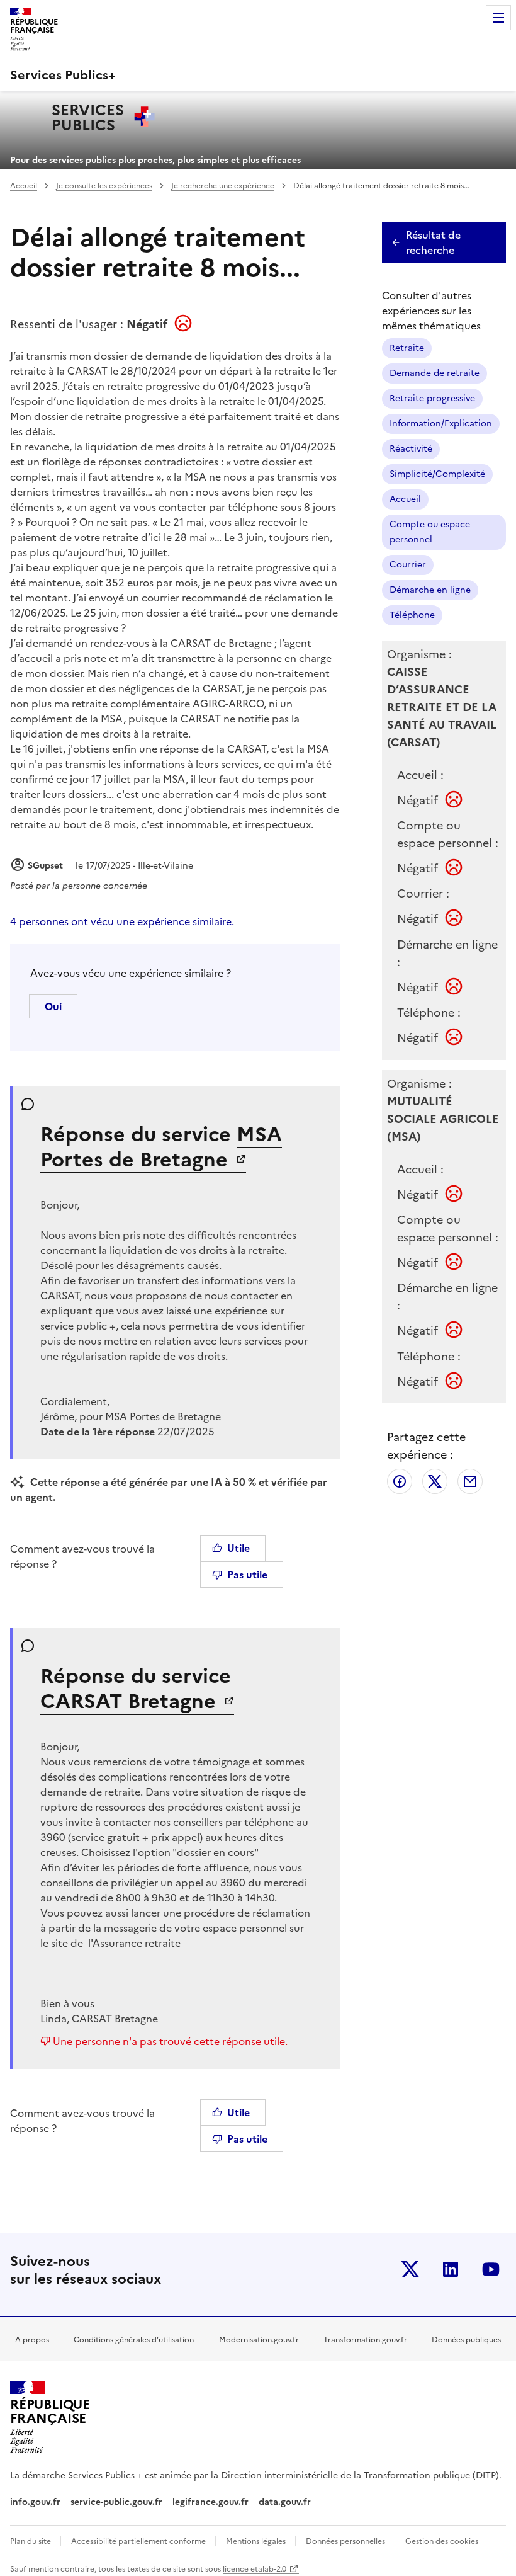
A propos (32, 2340)
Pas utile (247, 1575)
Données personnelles (346, 2541)
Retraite (407, 348)
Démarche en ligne (430, 590)
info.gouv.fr (35, 2502)
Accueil (24, 186)
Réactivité (411, 449)
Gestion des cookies (442, 2541)
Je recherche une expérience (223, 186)
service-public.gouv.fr (116, 2502)
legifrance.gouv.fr (210, 2502)
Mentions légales (257, 2541)
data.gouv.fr (286, 2502)
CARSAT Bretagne (131, 1701)
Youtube (491, 2269)
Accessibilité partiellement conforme (139, 2541)
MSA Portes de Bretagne (161, 1147)
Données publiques (466, 2340)
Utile (238, 1548)
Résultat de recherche (433, 242)
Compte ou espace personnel (430, 532)
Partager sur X (435, 1481)
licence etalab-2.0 (255, 2569)
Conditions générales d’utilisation (134, 2340)
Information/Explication (441, 424)
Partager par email (470, 1481)
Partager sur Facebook (400, 1481)
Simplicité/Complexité (437, 474)
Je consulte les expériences (104, 186)
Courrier (408, 565)
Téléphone (412, 615)
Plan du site (31, 2541)
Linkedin (451, 2269)
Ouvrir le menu (498, 18)
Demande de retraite (435, 373)
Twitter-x (410, 2269)
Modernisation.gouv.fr (259, 2340)
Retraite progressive (432, 398)
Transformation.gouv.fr (365, 2340)
